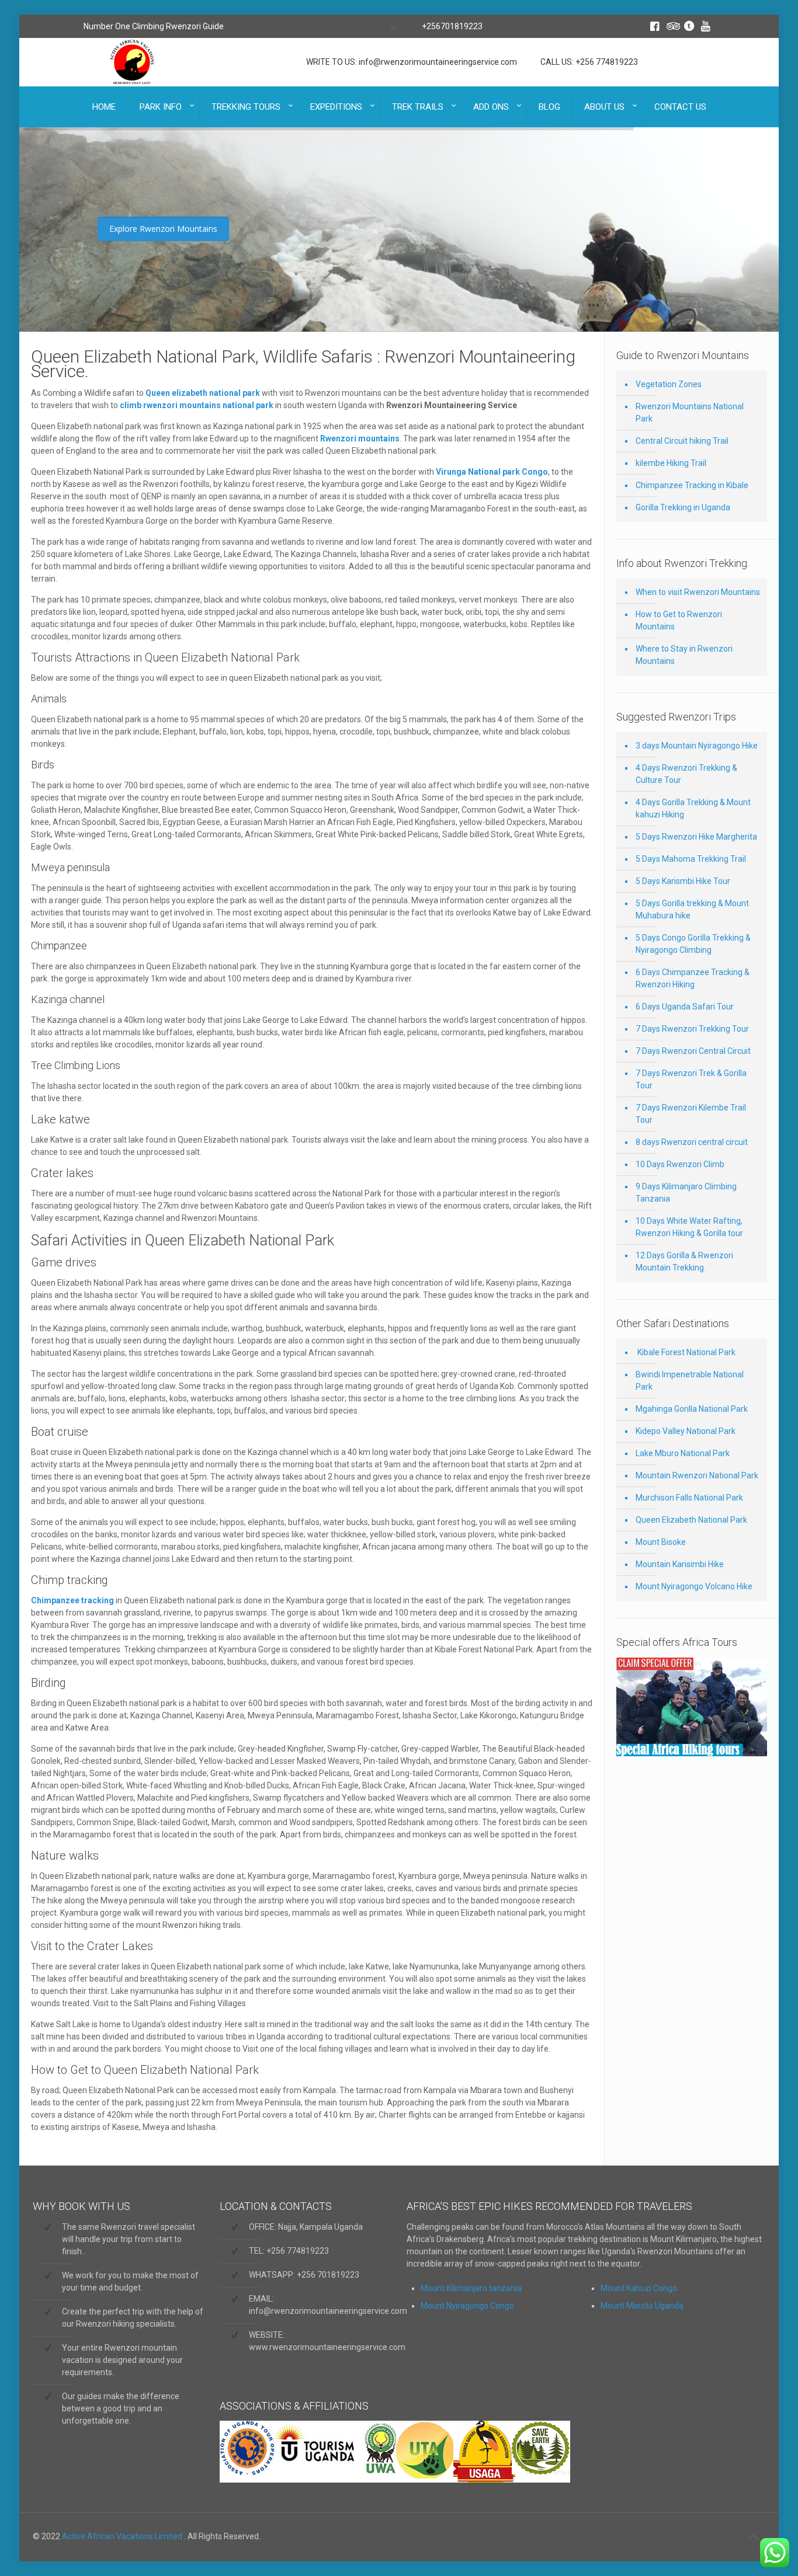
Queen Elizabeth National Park (691, 1520)
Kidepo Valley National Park (686, 1431)
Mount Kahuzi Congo (639, 2288)
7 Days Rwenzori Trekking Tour (692, 1029)
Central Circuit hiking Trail (682, 441)
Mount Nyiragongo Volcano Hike (694, 1586)
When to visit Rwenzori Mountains (698, 592)
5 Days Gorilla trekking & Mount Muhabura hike (692, 909)
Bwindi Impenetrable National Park (690, 1381)
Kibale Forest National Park (686, 1352)
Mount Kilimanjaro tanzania (471, 2288)
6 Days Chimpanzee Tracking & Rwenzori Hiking (693, 978)
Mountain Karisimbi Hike (680, 1564)
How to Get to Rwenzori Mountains (679, 620)
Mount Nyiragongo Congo (467, 2306)
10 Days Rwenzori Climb (680, 1164)
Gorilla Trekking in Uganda (683, 507)
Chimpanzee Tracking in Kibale (692, 485)
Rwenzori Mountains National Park (690, 412)
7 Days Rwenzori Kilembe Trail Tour (691, 1114)
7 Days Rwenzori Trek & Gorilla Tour (691, 1079)
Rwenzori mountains (360, 438)
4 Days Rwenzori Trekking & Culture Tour (686, 774)
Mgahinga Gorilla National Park (692, 1409)
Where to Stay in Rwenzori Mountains (684, 655)
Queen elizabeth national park (203, 393)
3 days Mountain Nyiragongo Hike (697, 746)
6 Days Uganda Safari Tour (685, 1007)
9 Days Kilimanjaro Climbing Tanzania (686, 1193)
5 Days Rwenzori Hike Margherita (696, 837)
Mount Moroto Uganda (642, 2306)
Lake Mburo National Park (683, 1453)
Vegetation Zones (669, 384)
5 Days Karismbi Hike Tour (683, 881)
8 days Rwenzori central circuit (692, 1142)
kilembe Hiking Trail (671, 463)
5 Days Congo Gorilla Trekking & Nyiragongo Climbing (693, 944)
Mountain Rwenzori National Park (697, 1475)
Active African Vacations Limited (123, 2536)
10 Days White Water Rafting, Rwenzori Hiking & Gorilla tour (689, 1227)
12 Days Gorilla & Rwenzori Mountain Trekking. (684, 1261)
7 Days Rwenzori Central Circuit (693, 1051)
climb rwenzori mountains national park (196, 405)
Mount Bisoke (661, 1542)
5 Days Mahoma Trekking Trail (691, 859)
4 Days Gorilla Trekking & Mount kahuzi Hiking (693, 808)
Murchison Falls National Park (689, 1498)
